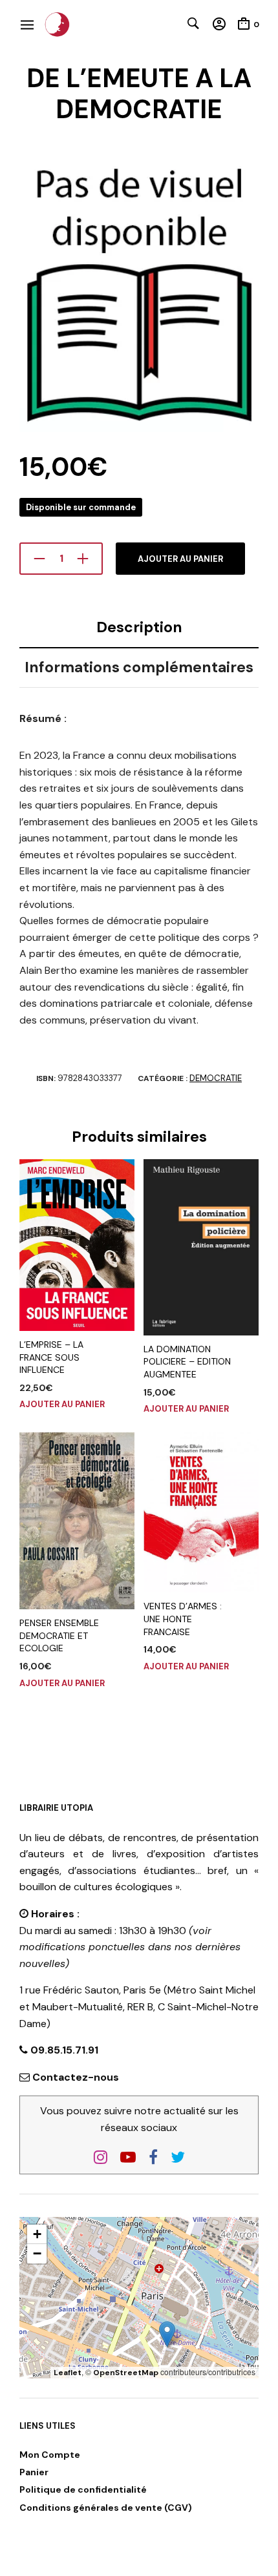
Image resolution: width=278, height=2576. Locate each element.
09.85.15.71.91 (63, 2050)
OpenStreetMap (126, 2373)
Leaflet (68, 2373)
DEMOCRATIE (216, 1078)
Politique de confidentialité (83, 2489)
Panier (34, 2472)
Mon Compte (50, 2455)
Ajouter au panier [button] (62, 1404)
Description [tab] (139, 627)
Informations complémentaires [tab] (139, 667)
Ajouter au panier (180, 559)
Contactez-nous (76, 2077)
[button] (167, 2334)
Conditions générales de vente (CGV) (106, 2508)
